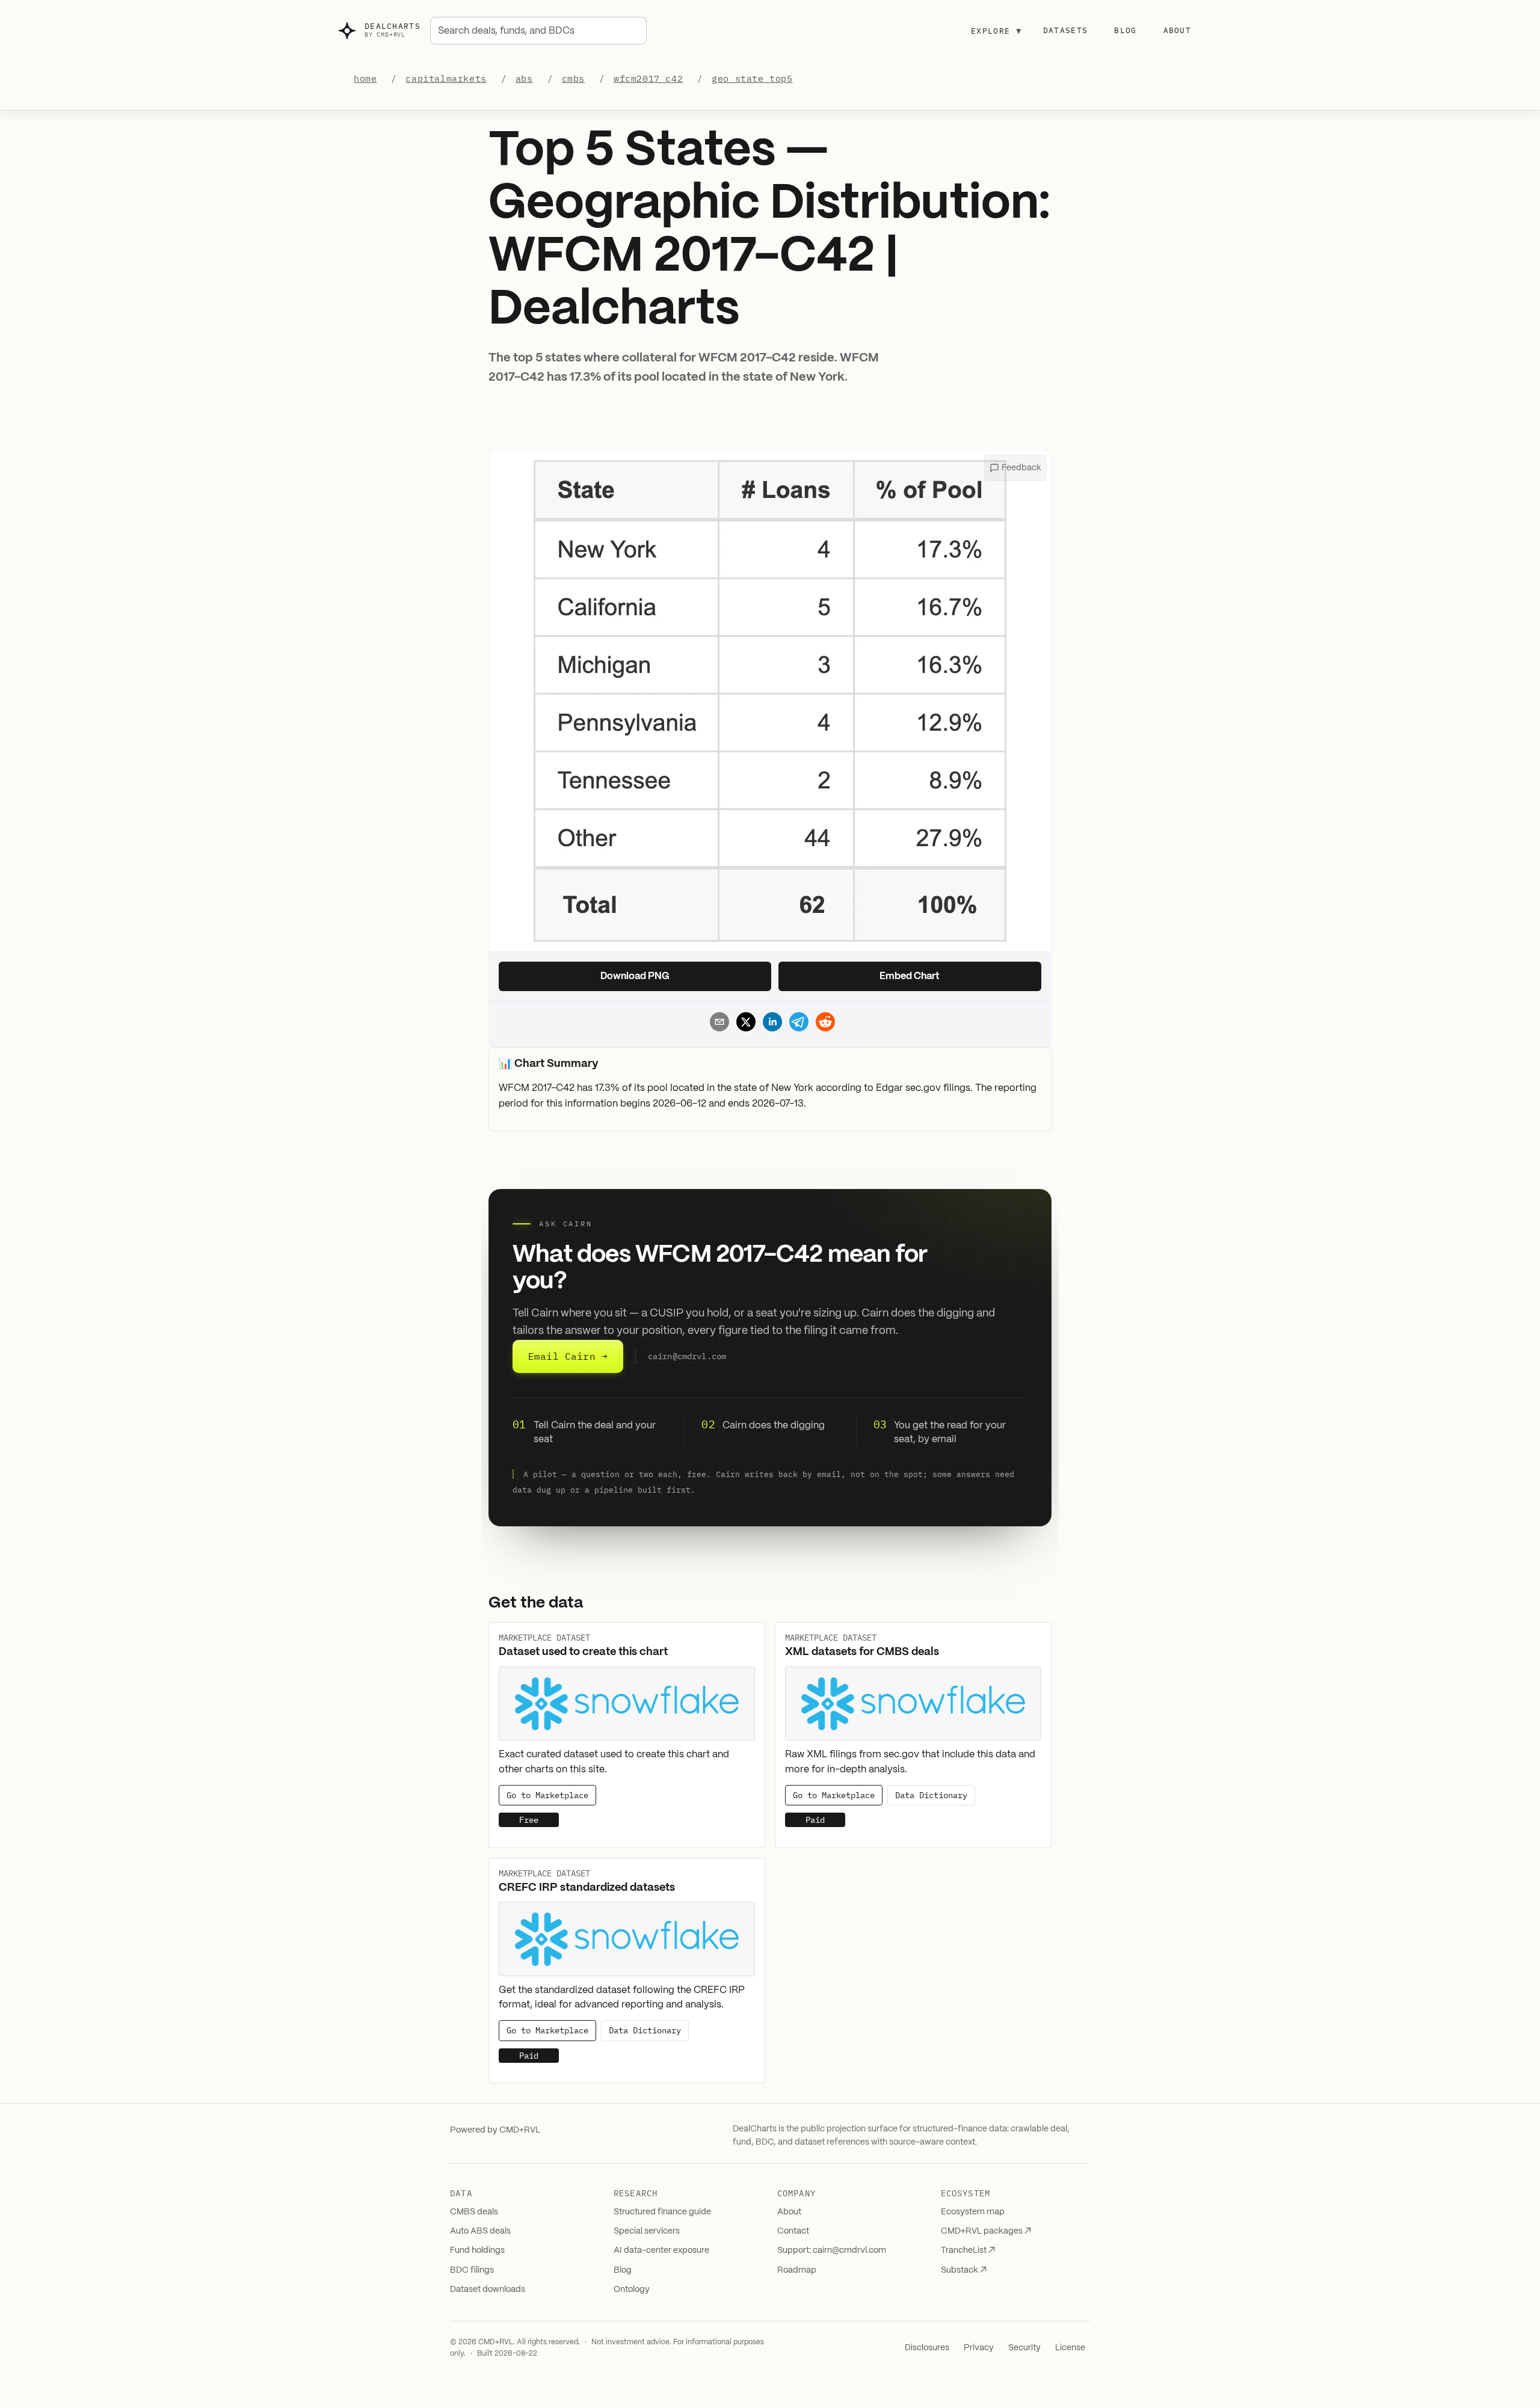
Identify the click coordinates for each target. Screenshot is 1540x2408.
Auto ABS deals (480, 2231)
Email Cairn (568, 1356)
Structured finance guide (662, 2212)
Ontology (632, 2290)
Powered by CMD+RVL (495, 2130)
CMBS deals (474, 2212)
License (1070, 2348)
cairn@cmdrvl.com (687, 1357)
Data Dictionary (931, 1795)
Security (1024, 2348)
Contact (793, 2231)
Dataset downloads (488, 2290)
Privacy (979, 2348)
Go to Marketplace (547, 1795)
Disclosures (927, 2348)
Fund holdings (477, 2250)
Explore (996, 31)
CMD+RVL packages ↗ (986, 2231)
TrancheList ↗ (968, 2250)
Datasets (1065, 30)
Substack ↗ (964, 2270)
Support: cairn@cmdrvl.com (832, 2250)
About (1178, 30)
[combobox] (538, 31)
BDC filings (472, 2270)
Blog (1125, 30)
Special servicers (647, 2231)
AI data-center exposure (661, 2250)
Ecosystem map (973, 2212)
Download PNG (635, 976)
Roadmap (797, 2270)
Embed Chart (910, 976)
